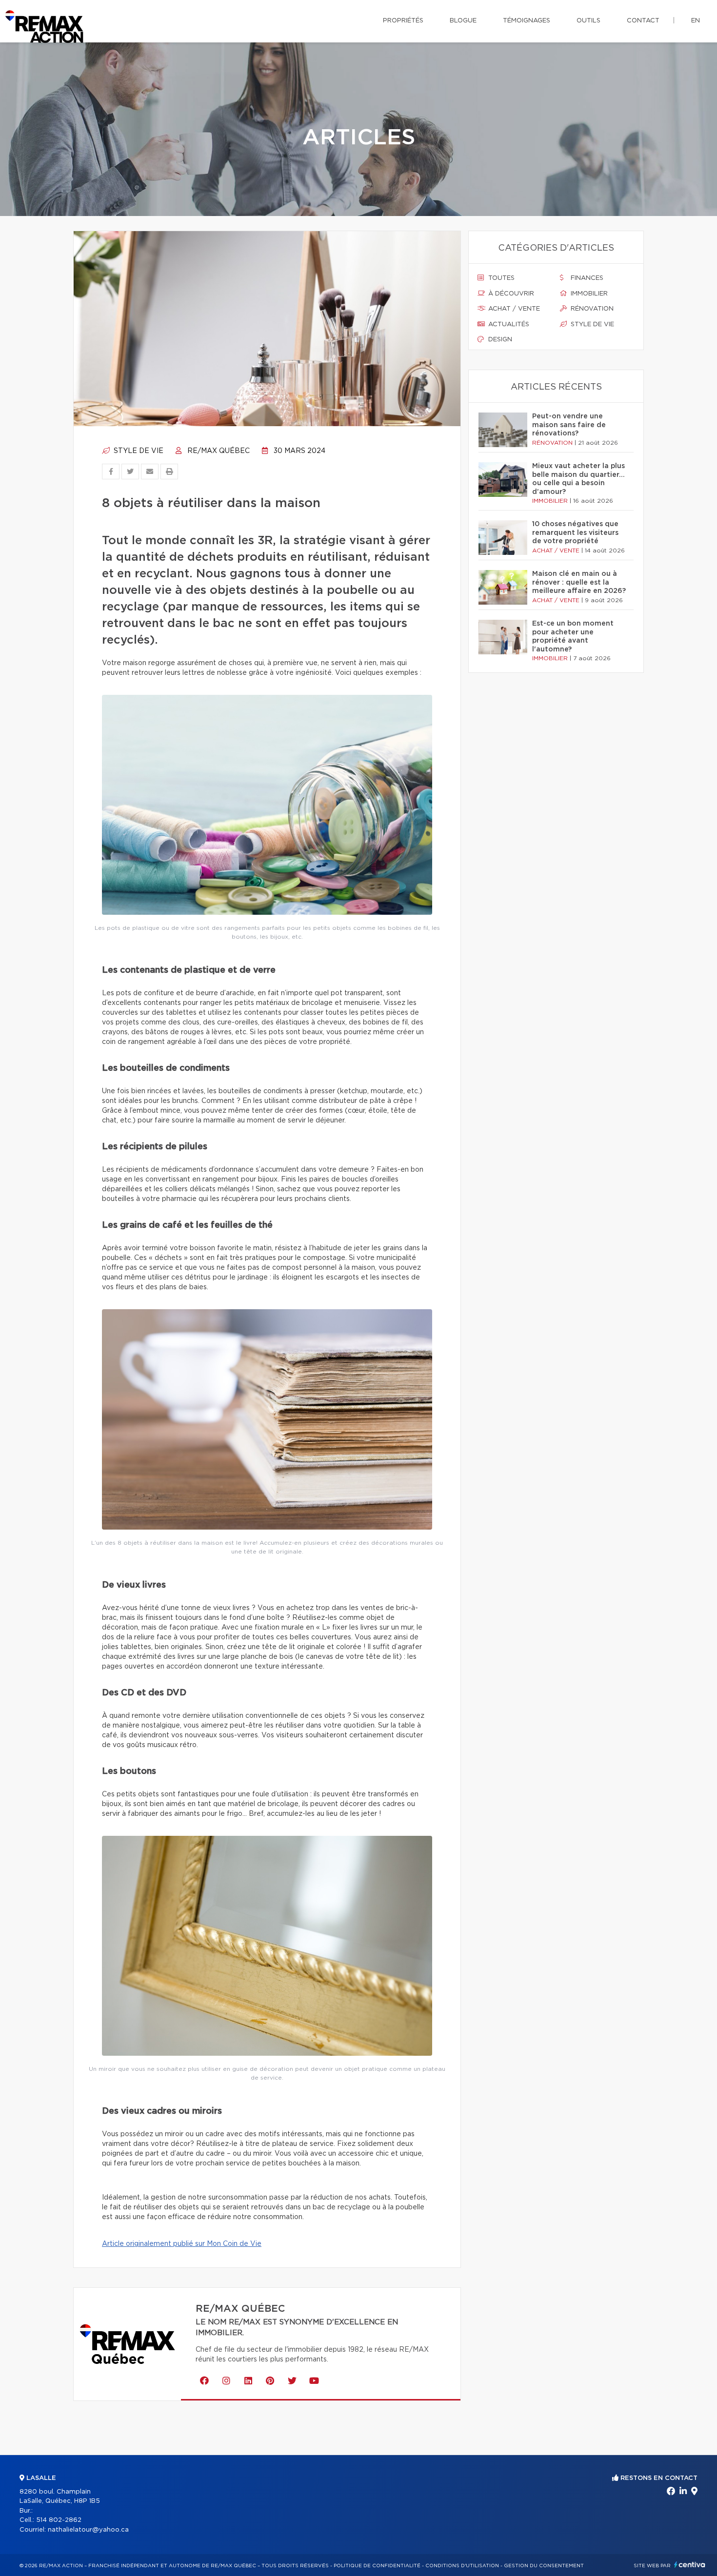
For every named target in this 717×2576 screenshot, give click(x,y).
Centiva (690, 2565)
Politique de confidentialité (377, 2566)
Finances (586, 278)
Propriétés (403, 21)
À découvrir (510, 294)
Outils (588, 21)
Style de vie (138, 451)
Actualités (508, 324)
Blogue (463, 21)
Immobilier (588, 294)
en (696, 21)
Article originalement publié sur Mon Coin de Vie (182, 2244)
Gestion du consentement (544, 2566)
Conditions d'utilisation (462, 2566)
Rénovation (591, 309)
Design (499, 340)
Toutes (500, 278)
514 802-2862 (59, 2520)
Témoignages (527, 21)
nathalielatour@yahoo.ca (88, 2530)
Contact (643, 21)
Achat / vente (513, 309)
